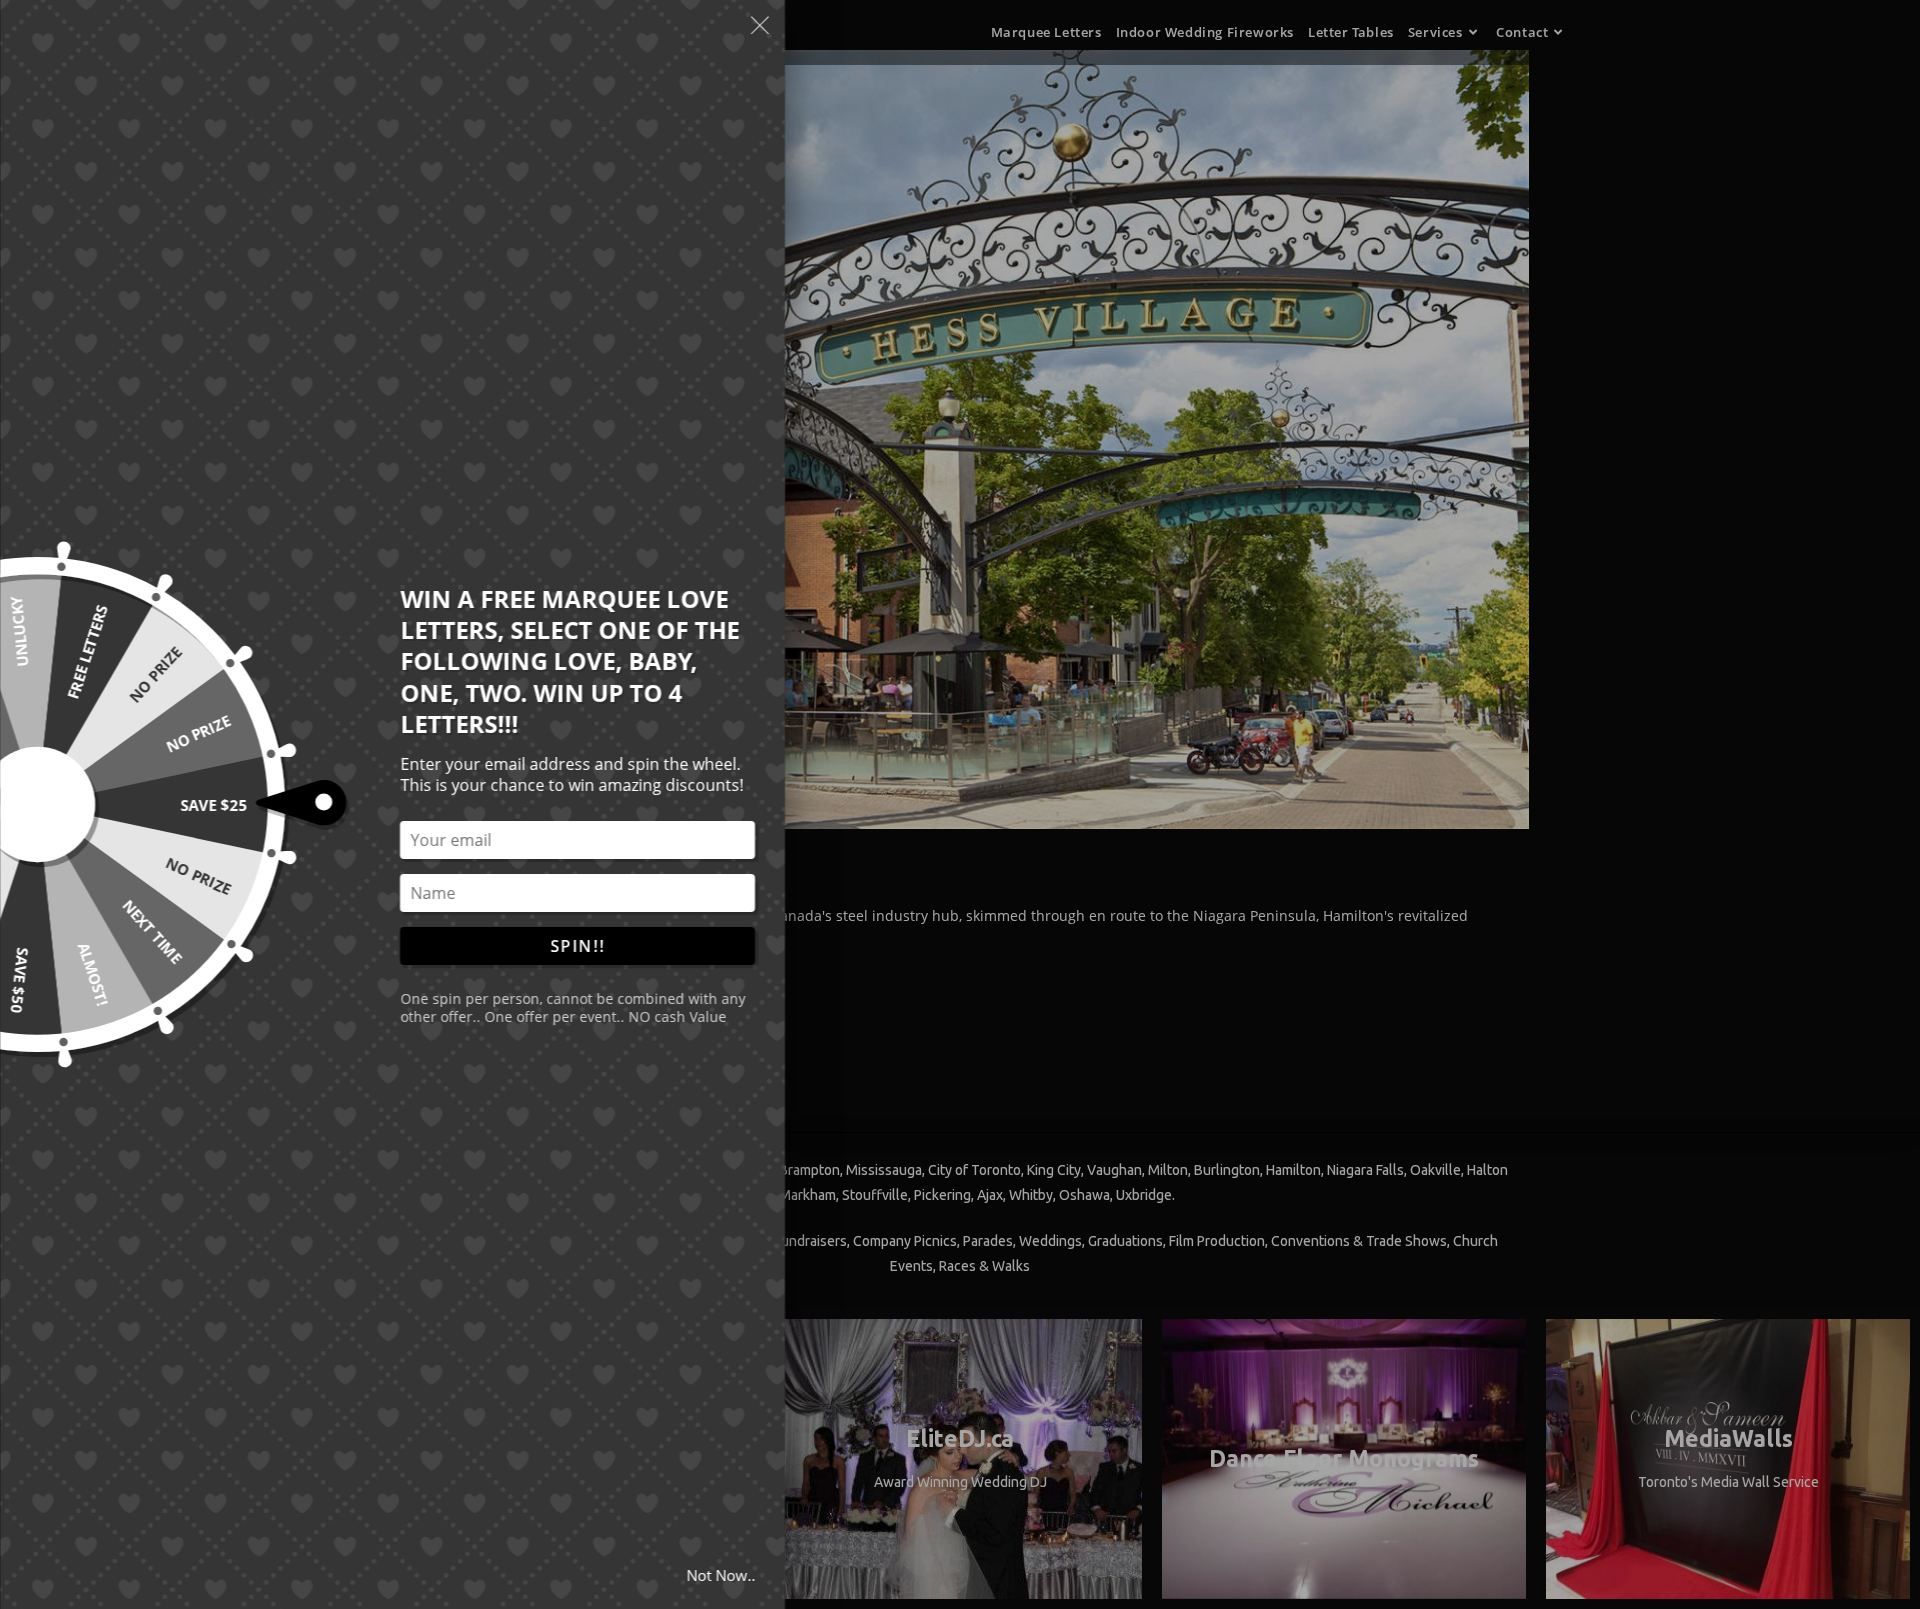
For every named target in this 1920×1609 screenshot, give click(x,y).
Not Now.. (720, 1575)
